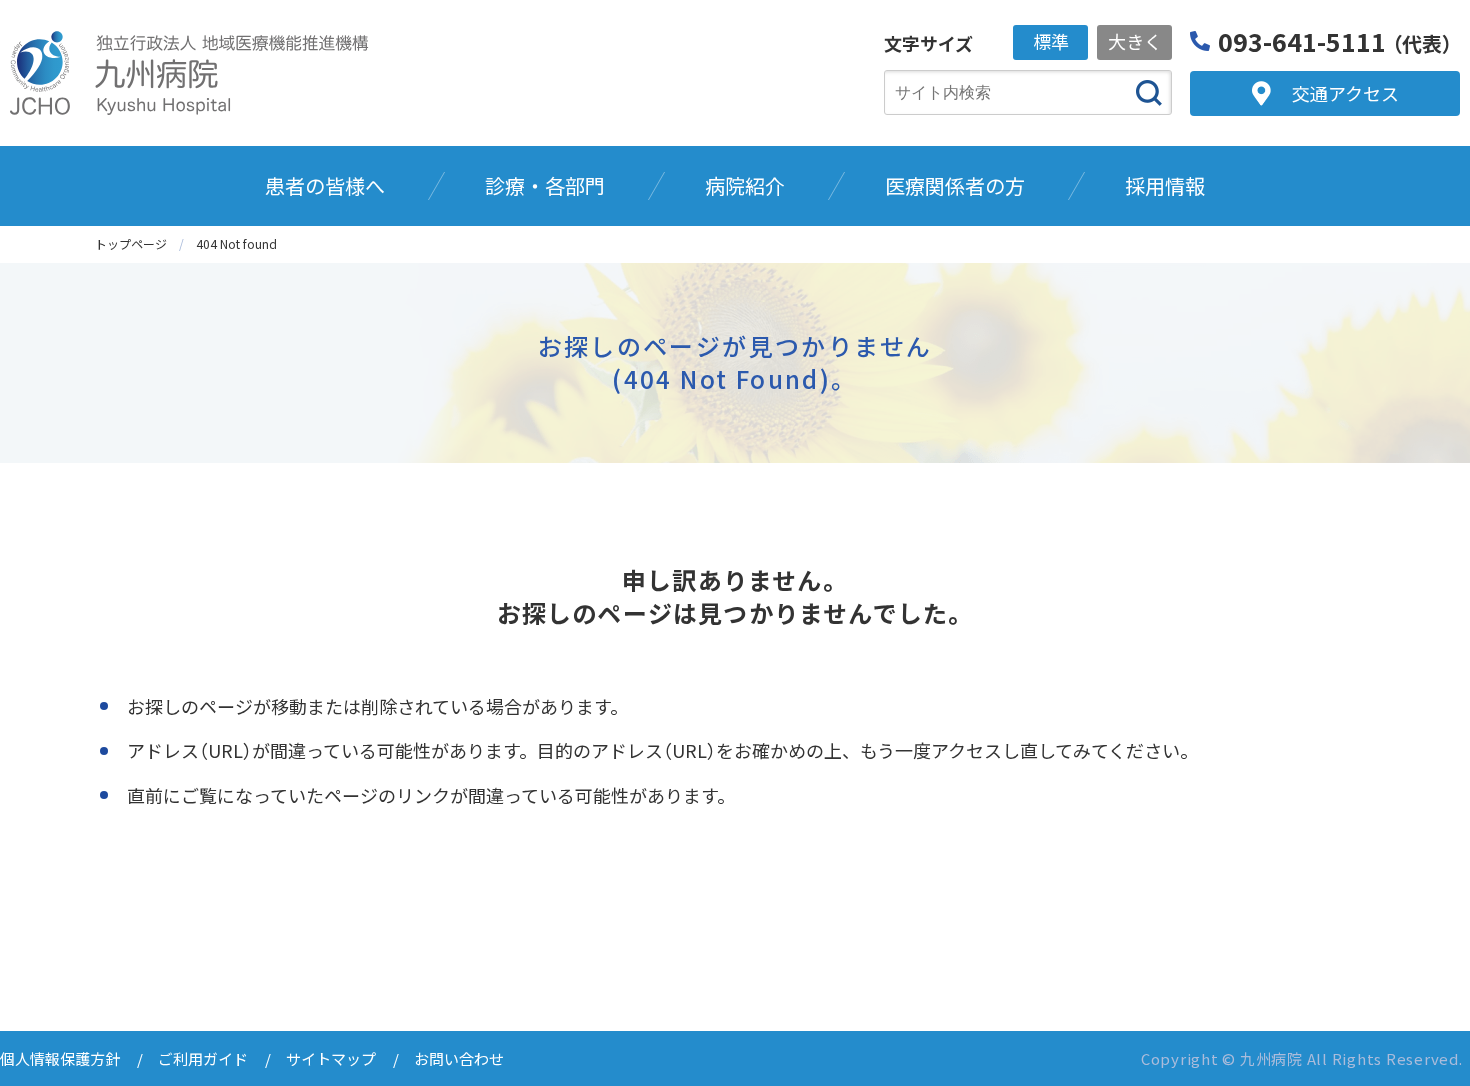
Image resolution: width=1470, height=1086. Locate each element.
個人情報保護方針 (60, 1058)
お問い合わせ (459, 1058)
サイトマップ (331, 1058)
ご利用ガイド (203, 1058)
